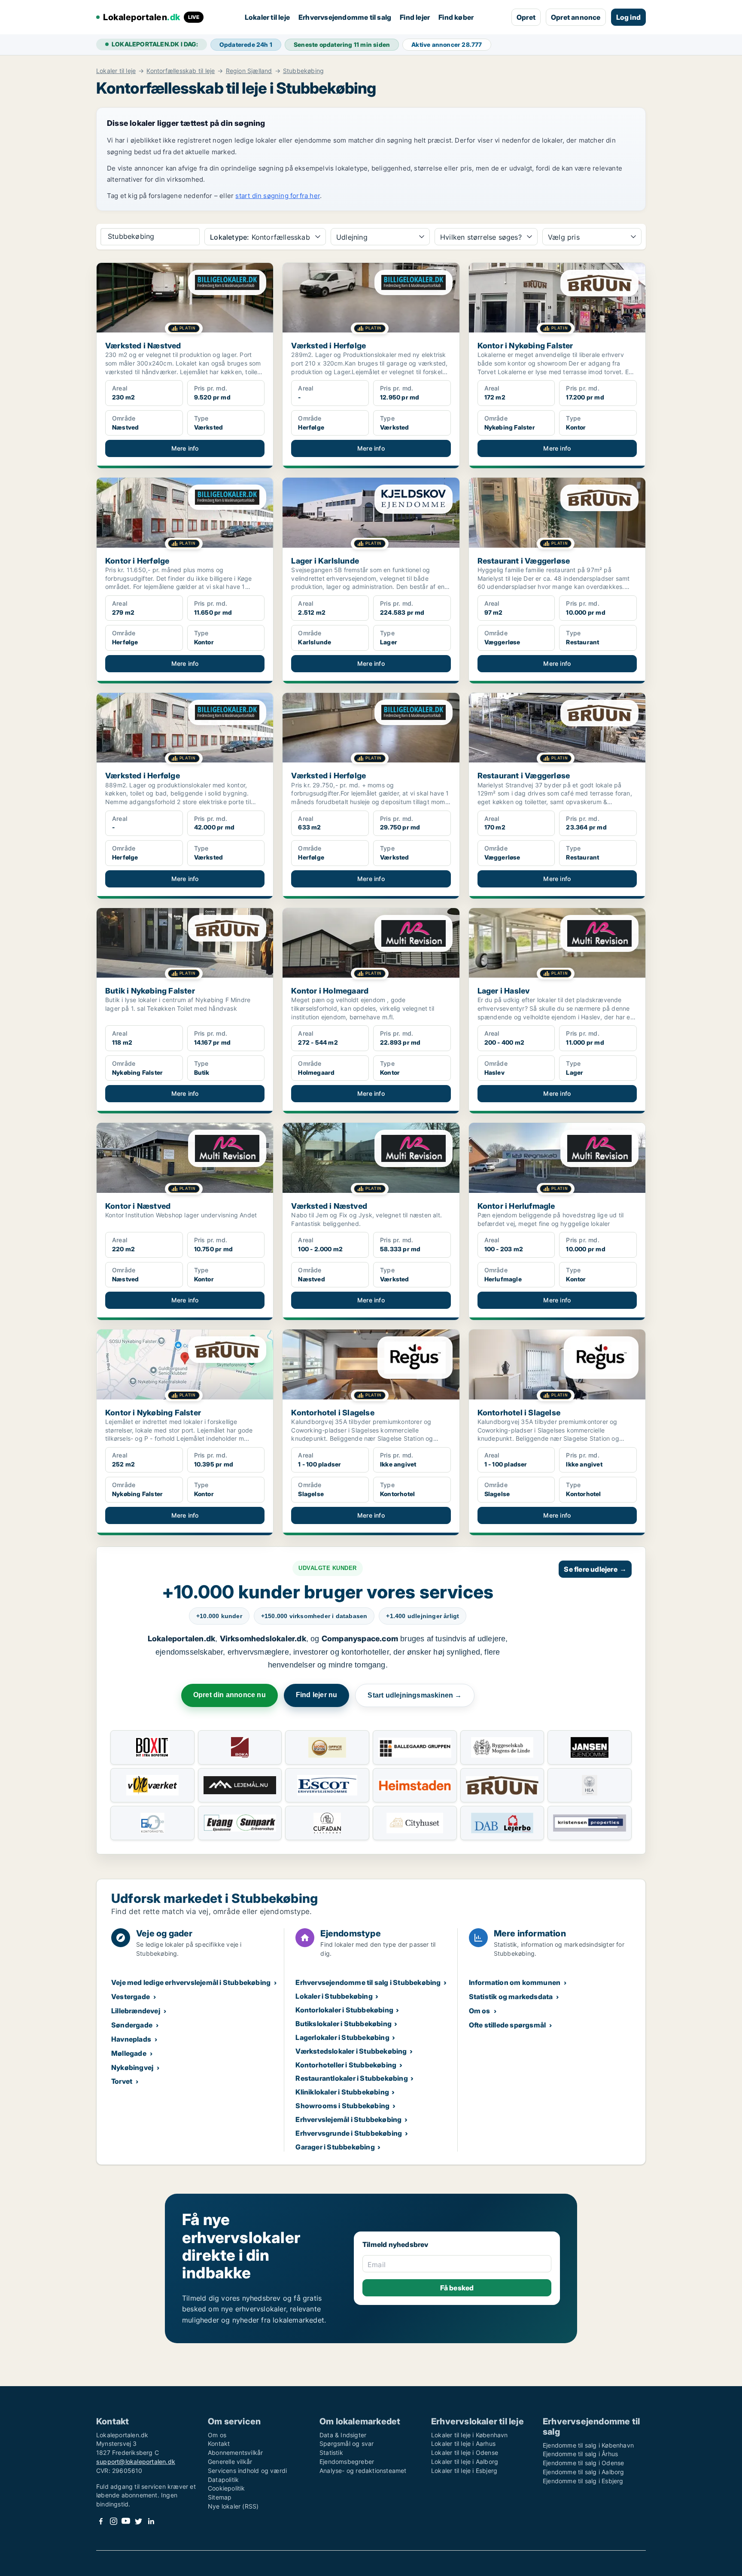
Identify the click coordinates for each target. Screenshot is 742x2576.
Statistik (331, 2453)
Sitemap (220, 2497)
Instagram (113, 2521)
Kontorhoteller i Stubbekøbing (346, 2065)
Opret (526, 17)
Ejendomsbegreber (347, 2462)
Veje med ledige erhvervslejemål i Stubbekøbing (191, 1982)
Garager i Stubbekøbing (335, 2147)
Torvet (122, 2081)
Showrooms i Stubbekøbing (342, 2106)
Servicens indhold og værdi (247, 2471)
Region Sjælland (249, 71)
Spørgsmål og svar (347, 2443)
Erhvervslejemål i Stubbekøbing (348, 2119)
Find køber (456, 17)
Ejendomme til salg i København (588, 2445)
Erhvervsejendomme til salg (345, 17)
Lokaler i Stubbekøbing (334, 1996)
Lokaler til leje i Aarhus (463, 2443)
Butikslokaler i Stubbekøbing (344, 2024)
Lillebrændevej (136, 2011)
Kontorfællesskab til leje (181, 71)
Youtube (126, 2521)
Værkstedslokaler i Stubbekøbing (351, 2051)
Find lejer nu (317, 1695)
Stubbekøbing (303, 71)
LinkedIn (151, 2521)
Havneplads (131, 2039)
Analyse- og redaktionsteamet (363, 2471)
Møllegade (129, 2053)
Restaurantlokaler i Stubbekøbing (351, 2078)
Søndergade (132, 2025)
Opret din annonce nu (230, 1695)
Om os (480, 2011)
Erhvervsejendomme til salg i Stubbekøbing (368, 1982)
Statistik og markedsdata (511, 1997)
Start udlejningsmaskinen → (415, 1695)
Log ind (628, 17)
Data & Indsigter (343, 2435)
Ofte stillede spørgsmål (508, 2025)
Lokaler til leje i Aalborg (465, 2462)
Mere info (185, 448)
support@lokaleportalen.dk (136, 2462)
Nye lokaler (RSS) (233, 2506)
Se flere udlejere (595, 1569)
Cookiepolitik (227, 2488)
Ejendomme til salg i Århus (580, 2454)
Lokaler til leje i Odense (465, 2453)
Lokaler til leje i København (470, 2435)
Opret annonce (576, 17)
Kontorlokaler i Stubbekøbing (344, 2010)
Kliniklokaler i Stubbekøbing (342, 2092)
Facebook (101, 2521)
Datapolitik (223, 2480)
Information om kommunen (515, 1982)
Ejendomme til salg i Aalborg (584, 2472)
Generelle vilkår (230, 2462)
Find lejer (415, 17)
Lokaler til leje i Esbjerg (464, 2471)
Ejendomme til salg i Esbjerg (583, 2481)
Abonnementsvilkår (235, 2453)
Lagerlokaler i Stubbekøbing (342, 2037)
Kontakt (219, 2443)
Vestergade (131, 1997)
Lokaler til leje (267, 17)
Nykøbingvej (132, 2067)
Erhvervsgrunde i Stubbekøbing (349, 2133)
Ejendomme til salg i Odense (583, 2463)
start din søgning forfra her (278, 196)
